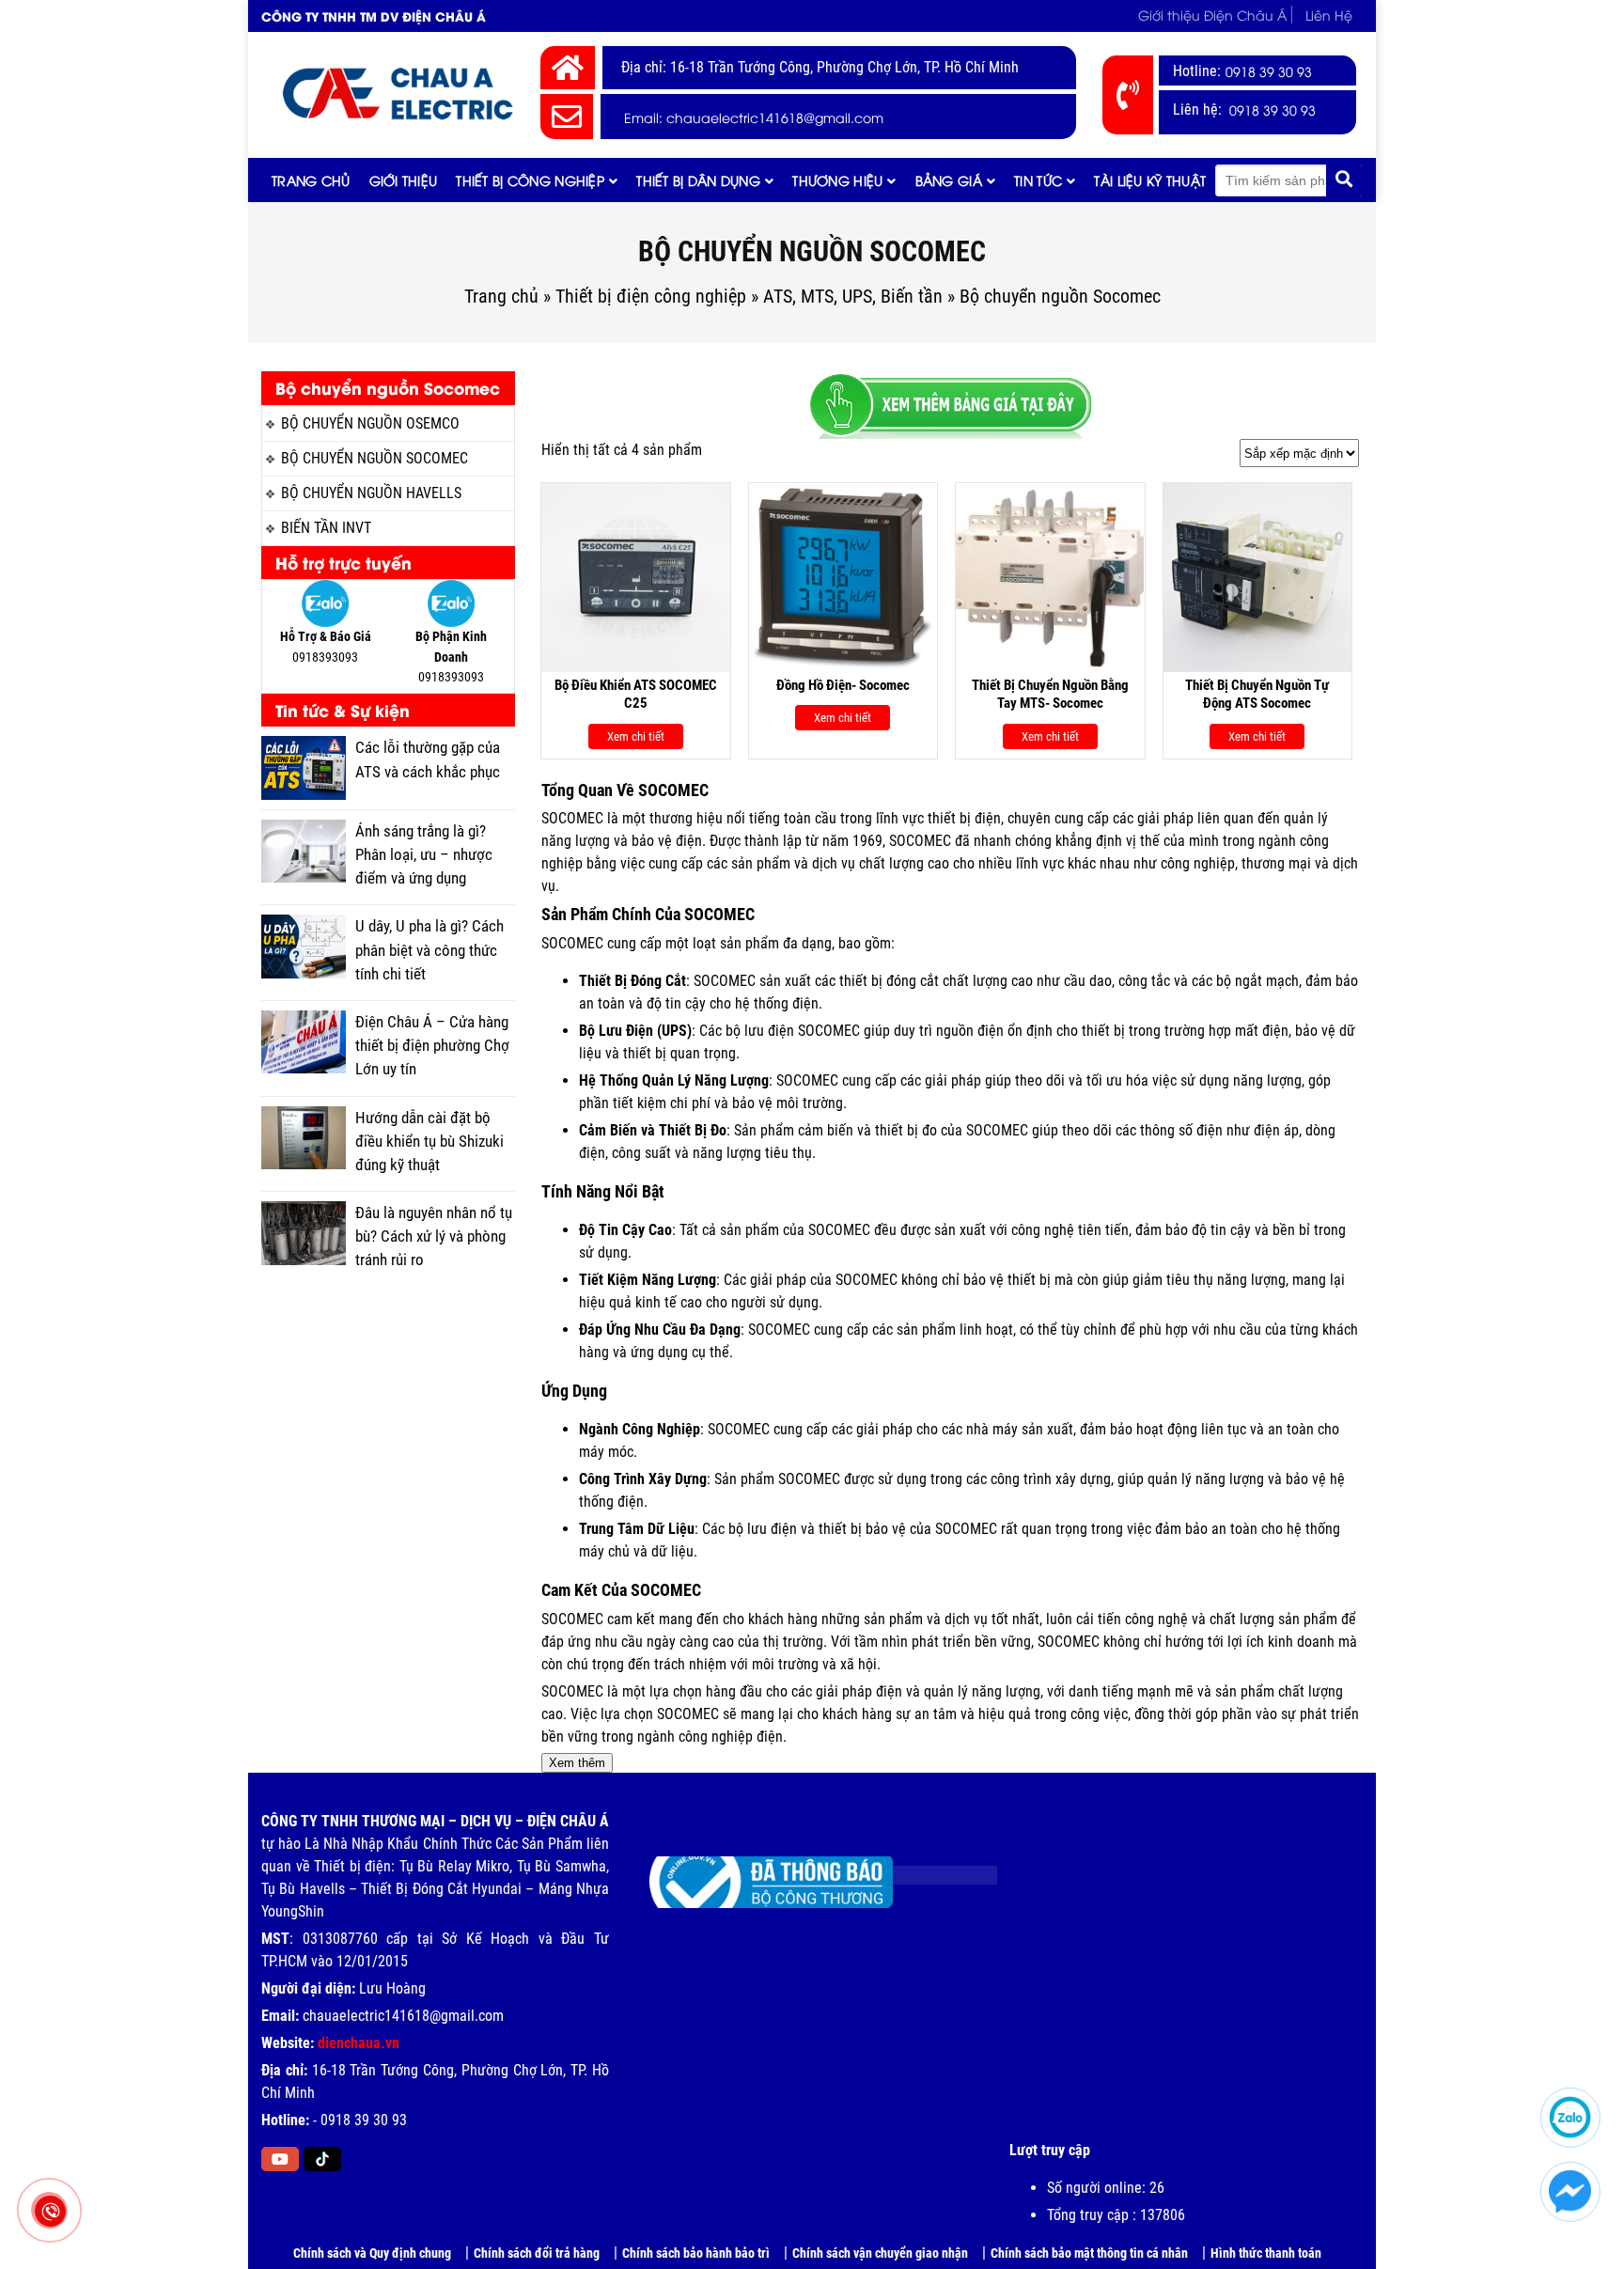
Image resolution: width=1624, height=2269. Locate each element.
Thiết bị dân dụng (698, 180)
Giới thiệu (404, 180)
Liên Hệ (1329, 15)
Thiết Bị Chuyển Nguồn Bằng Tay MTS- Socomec (1050, 695)
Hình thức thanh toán (1266, 2253)
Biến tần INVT (326, 528)
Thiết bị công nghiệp (530, 180)
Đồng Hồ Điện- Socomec (843, 685)
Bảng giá (949, 180)
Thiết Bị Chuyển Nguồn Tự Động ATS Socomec (1257, 695)
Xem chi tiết (636, 736)
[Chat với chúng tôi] (1570, 2191)
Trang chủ (311, 180)
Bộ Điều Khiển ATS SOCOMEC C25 (636, 695)
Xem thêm (577, 1763)
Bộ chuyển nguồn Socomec (375, 458)
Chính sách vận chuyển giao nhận (880, 2253)
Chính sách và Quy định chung (372, 2253)
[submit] (1344, 180)
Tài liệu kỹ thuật (1150, 180)
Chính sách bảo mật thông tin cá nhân (1089, 2253)
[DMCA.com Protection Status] (931, 1868)
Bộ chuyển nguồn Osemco (370, 423)
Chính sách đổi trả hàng (537, 2253)
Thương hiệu (837, 180)
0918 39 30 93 (1269, 71)
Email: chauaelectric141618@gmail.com (754, 117)
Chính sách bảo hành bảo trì (696, 2253)
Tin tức (1038, 180)
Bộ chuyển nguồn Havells (371, 493)
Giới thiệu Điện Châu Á (1212, 15)
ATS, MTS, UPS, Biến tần (853, 296)
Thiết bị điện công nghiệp (651, 296)
